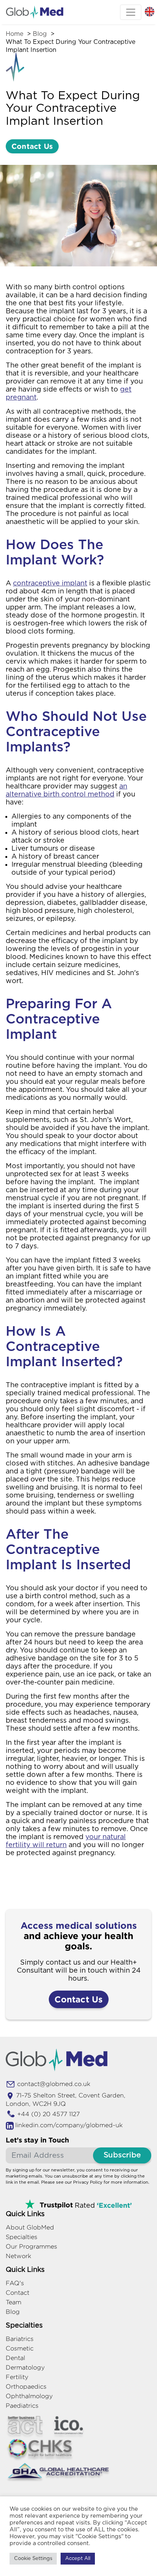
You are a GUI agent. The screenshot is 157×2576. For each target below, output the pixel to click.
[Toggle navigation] (131, 12)
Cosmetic (20, 2348)
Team (14, 2302)
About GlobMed (30, 2227)
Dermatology (25, 2367)
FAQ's (15, 2283)
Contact (18, 2293)
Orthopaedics (26, 2387)
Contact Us (32, 146)
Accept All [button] (78, 2559)
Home (14, 34)
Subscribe (122, 2155)
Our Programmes (31, 2246)
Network (18, 2256)
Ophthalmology (29, 2396)
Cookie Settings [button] (33, 2559)
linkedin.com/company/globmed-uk (69, 2125)
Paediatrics (22, 2406)
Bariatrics (20, 2339)
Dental (15, 2358)
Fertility (17, 2377)
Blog (40, 34)
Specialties (22, 2237)
